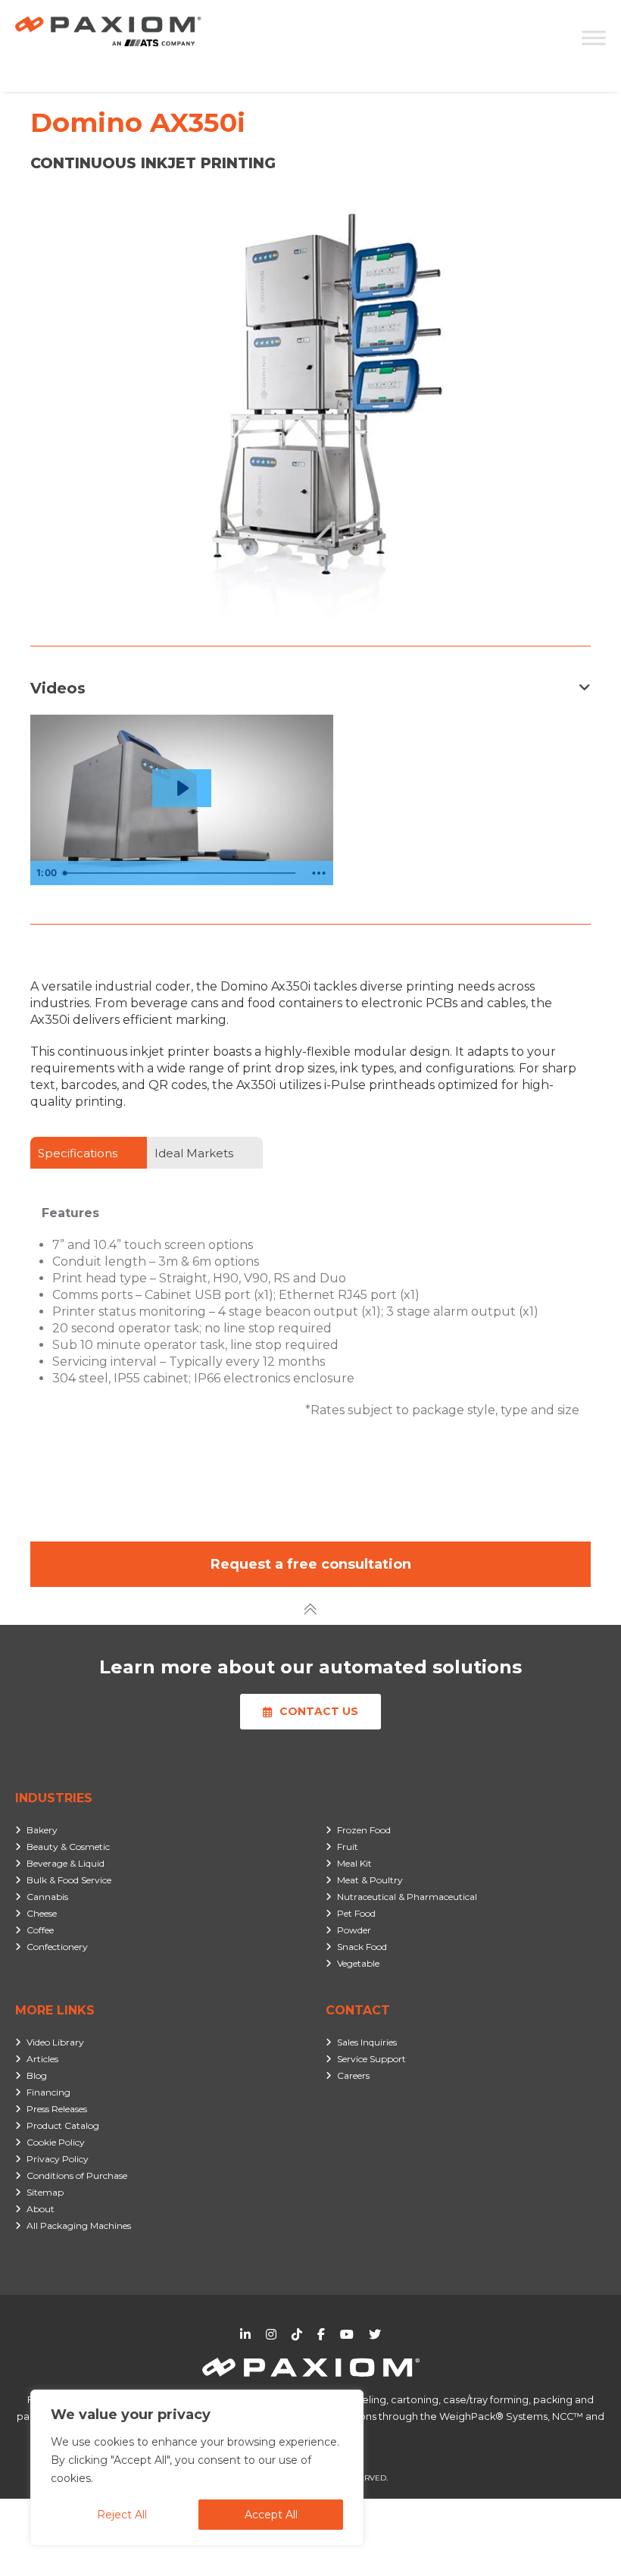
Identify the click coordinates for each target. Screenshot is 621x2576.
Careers (353, 2075)
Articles (42, 2059)
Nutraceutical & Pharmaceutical (407, 1897)
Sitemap (45, 2192)
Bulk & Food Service (69, 1880)
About (41, 2209)
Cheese (42, 1913)
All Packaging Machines (79, 2225)
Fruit (348, 1847)
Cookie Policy (56, 2142)
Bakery (42, 1830)
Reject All (122, 2515)
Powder (354, 1930)
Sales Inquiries (367, 2042)
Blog (37, 2075)
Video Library (55, 2042)
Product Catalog (63, 2125)
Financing (48, 2092)
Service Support (371, 2059)
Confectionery (57, 1947)
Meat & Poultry (370, 1880)
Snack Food (362, 1947)
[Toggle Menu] (594, 38)
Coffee (40, 1930)
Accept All (271, 2515)
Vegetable (358, 1963)
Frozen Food (364, 1830)
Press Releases (57, 2109)
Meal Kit (354, 1863)
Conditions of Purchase (77, 2175)
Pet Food (356, 1913)
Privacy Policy (58, 2159)
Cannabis (47, 1897)
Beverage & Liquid (66, 1863)
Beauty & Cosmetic (68, 1847)
